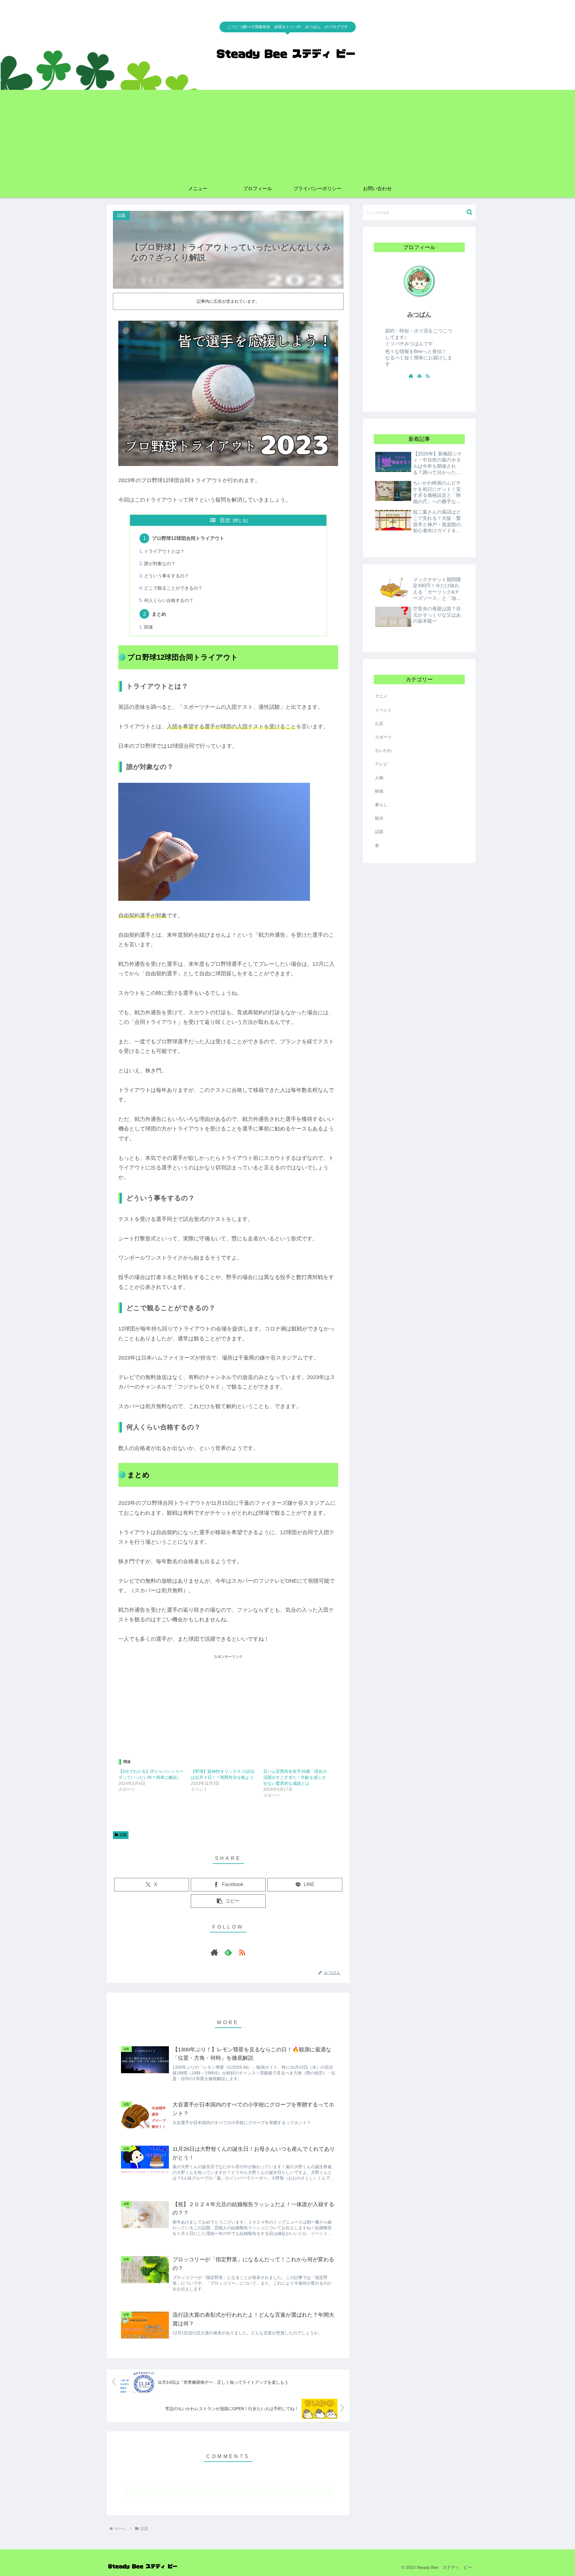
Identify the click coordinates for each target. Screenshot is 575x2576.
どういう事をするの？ (167, 576)
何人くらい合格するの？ (169, 600)
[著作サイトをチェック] (214, 1952)
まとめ (159, 614)
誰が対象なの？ (160, 564)
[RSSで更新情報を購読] (242, 1952)
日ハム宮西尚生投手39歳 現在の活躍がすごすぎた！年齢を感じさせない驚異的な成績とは (295, 1777)
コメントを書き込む (228, 2492)
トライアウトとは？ (164, 551)
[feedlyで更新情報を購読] (228, 1952)
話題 (123, 1835)
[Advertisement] (287, 135)
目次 (225, 520)
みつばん (419, 314)
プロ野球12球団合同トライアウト (188, 538)
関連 (149, 627)
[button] (228, 1901)
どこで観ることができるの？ (173, 588)
